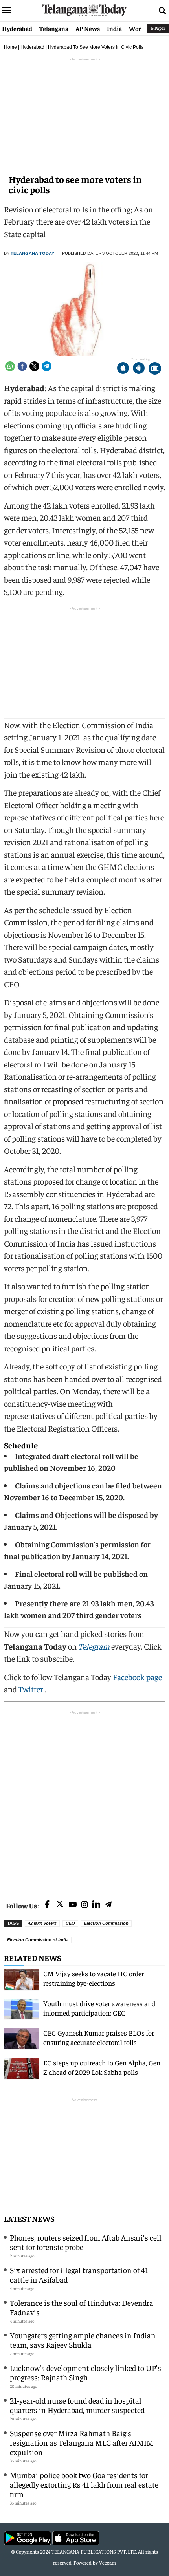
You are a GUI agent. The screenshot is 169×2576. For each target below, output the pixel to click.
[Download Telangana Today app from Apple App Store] (123, 369)
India (114, 28)
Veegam (107, 2562)
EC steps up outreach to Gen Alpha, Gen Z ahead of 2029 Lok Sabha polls (102, 2067)
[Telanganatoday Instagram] (84, 1905)
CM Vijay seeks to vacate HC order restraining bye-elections (94, 1978)
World (138, 28)
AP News (88, 28)
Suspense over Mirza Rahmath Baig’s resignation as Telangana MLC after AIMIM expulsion (82, 2442)
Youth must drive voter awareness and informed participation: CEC (99, 2008)
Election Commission (106, 1923)
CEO (70, 1923)
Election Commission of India (38, 1940)
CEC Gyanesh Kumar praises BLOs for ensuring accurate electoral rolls (99, 2037)
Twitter (31, 1689)
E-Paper (158, 28)
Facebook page (137, 1677)
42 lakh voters (42, 1923)
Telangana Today (32, 253)
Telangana (54, 28)
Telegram (94, 1646)
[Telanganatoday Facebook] (47, 1905)
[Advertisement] (84, 1801)
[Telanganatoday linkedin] (96, 1905)
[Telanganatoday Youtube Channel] (73, 1905)
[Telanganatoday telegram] (108, 1905)
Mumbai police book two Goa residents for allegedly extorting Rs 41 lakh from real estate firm (84, 2484)
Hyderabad (17, 28)
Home (10, 47)
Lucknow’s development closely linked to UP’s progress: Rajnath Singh (85, 2372)
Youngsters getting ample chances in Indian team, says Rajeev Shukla (83, 2340)
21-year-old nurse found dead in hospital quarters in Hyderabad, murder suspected (77, 2405)
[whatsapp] (10, 366)
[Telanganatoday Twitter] (60, 1905)
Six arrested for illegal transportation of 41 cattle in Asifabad (79, 2275)
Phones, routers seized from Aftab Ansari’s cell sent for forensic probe (86, 2242)
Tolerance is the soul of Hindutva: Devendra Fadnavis (82, 2307)
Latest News (29, 2218)
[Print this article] (155, 369)
